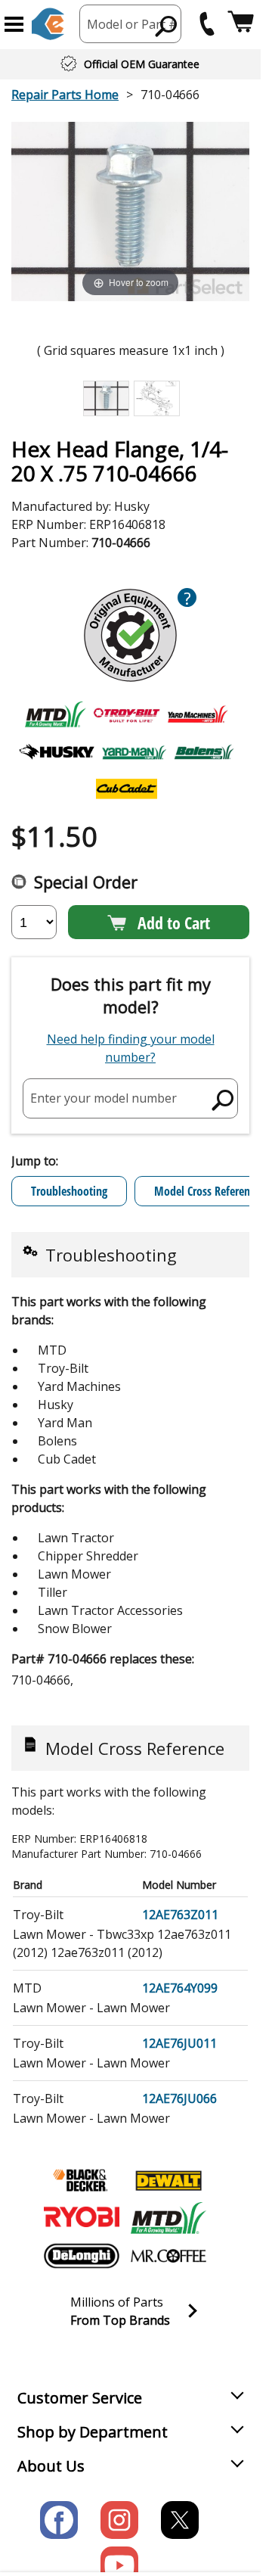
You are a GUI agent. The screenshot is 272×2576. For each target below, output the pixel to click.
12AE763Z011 (180, 1915)
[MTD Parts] (168, 2218)
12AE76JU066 (179, 2098)
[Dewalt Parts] (168, 2180)
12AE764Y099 (180, 1988)
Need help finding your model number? (131, 1048)
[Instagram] (119, 2520)
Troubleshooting (69, 1191)
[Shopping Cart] (241, 24)
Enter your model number (104, 1098)
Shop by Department (93, 2432)
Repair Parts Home (65, 95)
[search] (167, 26)
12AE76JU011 (179, 2043)
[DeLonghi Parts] (82, 2256)
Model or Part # (132, 24)
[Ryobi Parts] (82, 2218)
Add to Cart (174, 922)
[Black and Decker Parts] (82, 2180)
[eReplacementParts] (48, 24)
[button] (14, 24)
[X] (180, 2520)
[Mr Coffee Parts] (168, 2256)
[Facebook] (59, 2520)
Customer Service (80, 2398)
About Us (51, 2466)
